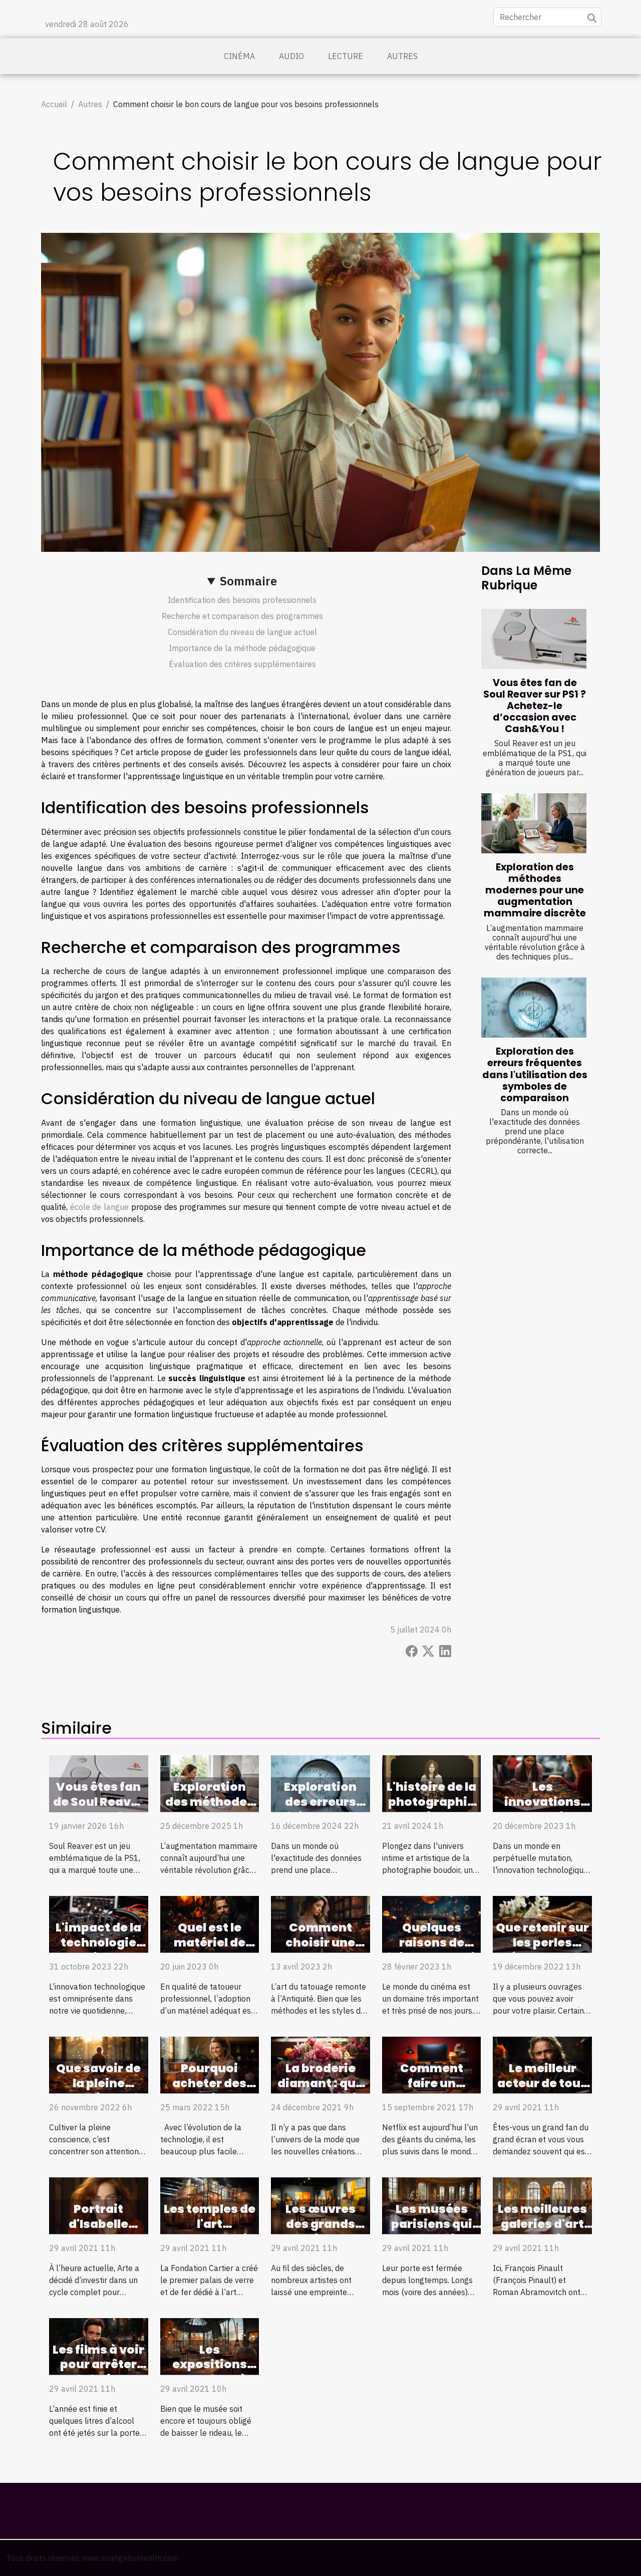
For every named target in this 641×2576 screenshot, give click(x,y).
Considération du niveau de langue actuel (242, 632)
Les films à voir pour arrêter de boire (98, 2365)
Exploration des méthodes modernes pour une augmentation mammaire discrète (535, 890)
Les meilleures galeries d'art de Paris (542, 2224)
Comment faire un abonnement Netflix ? (432, 2091)
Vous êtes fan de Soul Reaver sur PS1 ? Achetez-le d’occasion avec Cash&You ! (535, 706)
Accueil (54, 104)
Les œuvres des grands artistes (320, 2224)
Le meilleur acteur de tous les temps (542, 2083)
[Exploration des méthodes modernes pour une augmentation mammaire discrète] (534, 823)
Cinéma (239, 56)
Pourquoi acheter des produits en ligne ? (209, 2091)
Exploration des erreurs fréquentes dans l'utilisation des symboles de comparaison (535, 1074)
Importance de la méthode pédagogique (242, 648)
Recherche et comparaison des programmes (242, 616)
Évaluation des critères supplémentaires (242, 664)
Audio (291, 56)
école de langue (99, 1207)
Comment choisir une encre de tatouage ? (320, 1950)
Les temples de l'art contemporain (210, 2224)
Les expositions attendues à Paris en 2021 (209, 2372)
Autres (402, 56)
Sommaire (248, 581)
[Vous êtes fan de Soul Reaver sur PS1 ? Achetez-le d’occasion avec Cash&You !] (534, 639)
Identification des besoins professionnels (242, 600)
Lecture (346, 56)
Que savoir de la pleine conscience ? (98, 2083)
